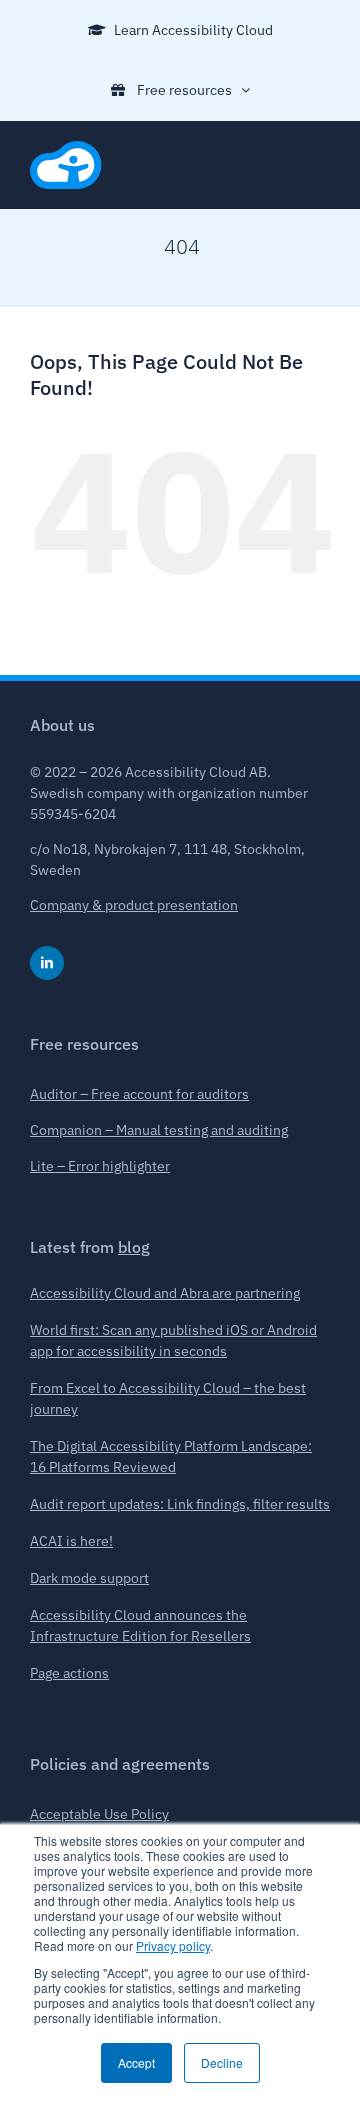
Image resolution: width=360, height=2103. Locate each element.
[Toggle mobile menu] (319, 151)
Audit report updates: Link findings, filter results (180, 1504)
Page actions (69, 1673)
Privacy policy (173, 1945)
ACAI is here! (71, 1541)
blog (134, 1247)
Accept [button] (136, 2062)
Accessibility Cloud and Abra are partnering (165, 1293)
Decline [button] (222, 2062)
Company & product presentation (134, 905)
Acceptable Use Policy (99, 1814)
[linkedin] (47, 963)
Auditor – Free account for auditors (139, 1094)
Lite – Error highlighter (100, 1166)
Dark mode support (89, 1578)
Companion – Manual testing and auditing (159, 1130)
